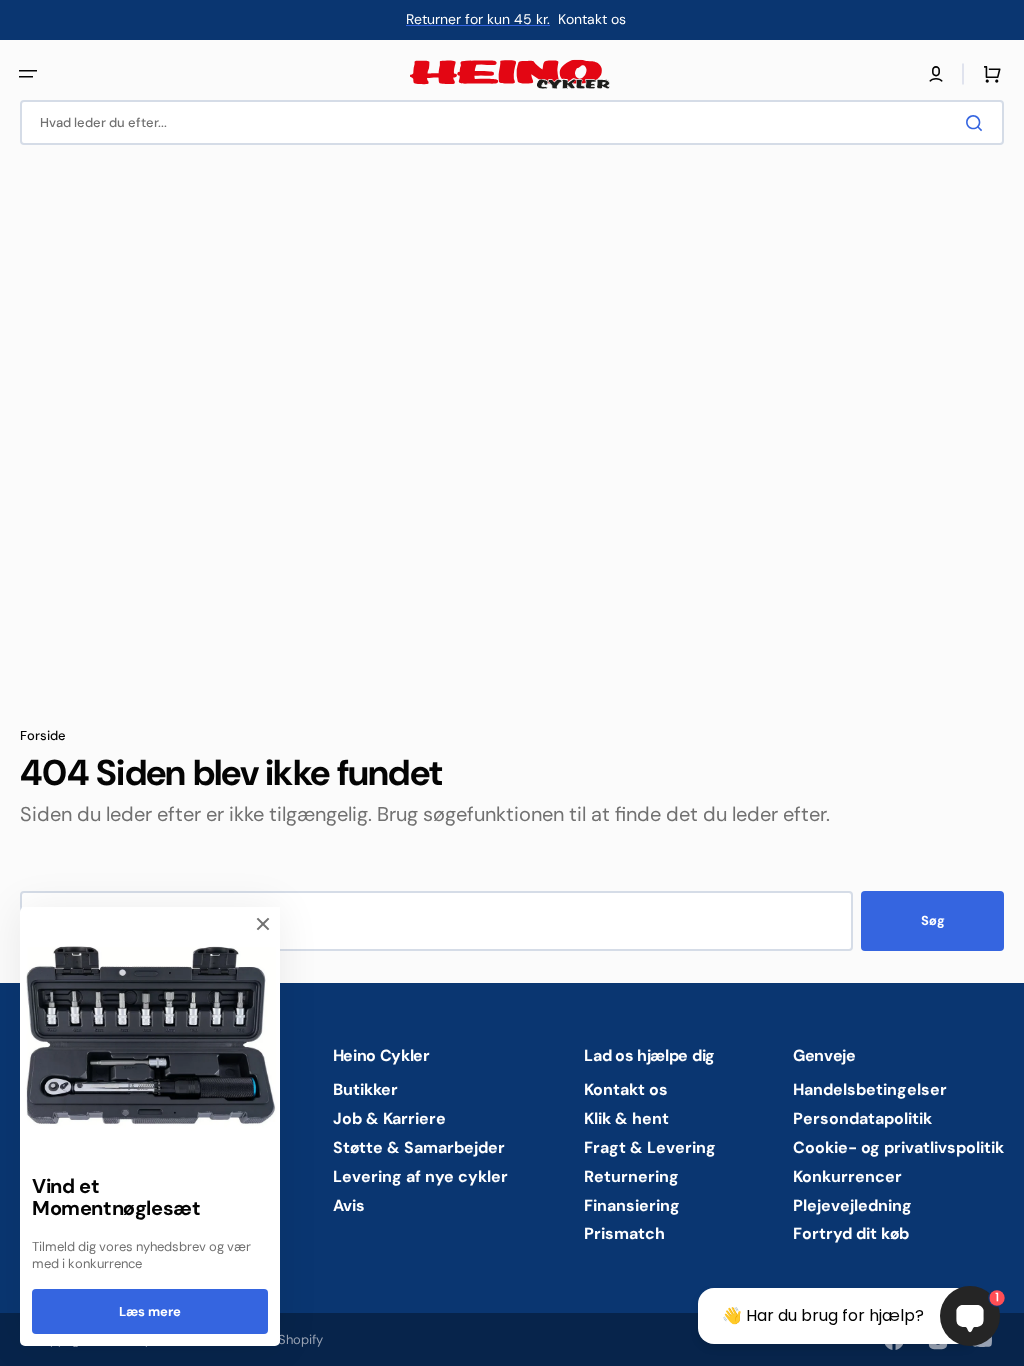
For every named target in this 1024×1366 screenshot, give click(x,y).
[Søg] (978, 123)
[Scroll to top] (26, 1340)
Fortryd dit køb (851, 1233)
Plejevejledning (852, 1205)
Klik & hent (626, 1118)
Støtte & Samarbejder (419, 1147)
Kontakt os (626, 1090)
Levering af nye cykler (420, 1176)
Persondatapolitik (862, 1118)
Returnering (631, 1176)
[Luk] (263, 924)
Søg (933, 920)
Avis (349, 1205)
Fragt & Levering (650, 1147)
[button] (28, 74)
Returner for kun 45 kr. (478, 19)
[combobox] (512, 122)
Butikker (365, 1090)
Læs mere (150, 1311)
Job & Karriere (389, 1118)
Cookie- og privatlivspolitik (898, 1147)
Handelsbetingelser (870, 1090)
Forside (43, 736)
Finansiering (632, 1205)
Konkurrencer (847, 1176)
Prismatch (624, 1233)
